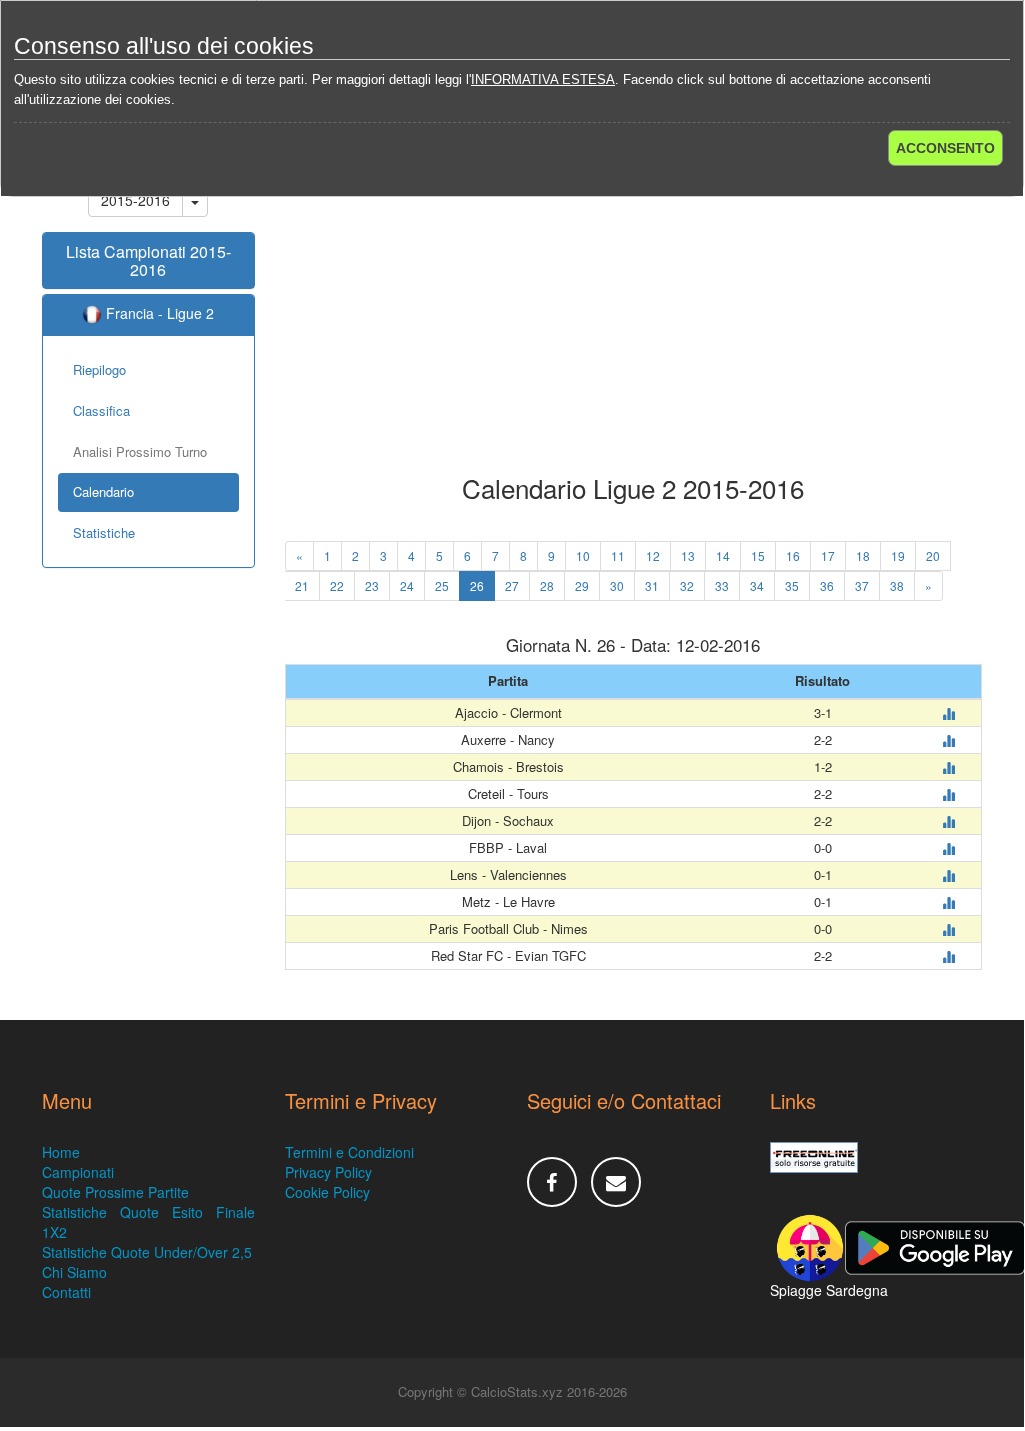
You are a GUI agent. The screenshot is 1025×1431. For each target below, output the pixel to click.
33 (722, 585)
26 (477, 585)
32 (687, 585)
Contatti (66, 1292)
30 (617, 585)
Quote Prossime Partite (115, 1192)
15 (758, 555)
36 (827, 585)
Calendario (103, 491)
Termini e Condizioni (349, 1152)
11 (618, 555)
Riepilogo (99, 369)
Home (61, 1152)
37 (862, 585)
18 (863, 555)
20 (933, 555)
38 (897, 585)
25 (442, 585)
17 (828, 555)
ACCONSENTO (945, 148)
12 (653, 555)
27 (512, 585)
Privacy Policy (328, 1172)
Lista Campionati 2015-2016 (148, 260)
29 (582, 585)
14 (723, 555)
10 (583, 555)
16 (793, 555)
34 (757, 585)
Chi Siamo (74, 1272)
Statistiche (104, 532)
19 (898, 555)
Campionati (78, 1172)
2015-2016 (135, 200)
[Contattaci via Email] (616, 1182)
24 (407, 585)
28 (547, 585)
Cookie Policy (327, 1192)
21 (302, 585)
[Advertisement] (634, 314)
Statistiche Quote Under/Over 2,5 (147, 1252)
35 (792, 585)
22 (337, 585)
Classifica (101, 410)
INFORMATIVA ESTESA (543, 79)
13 (688, 555)
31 (652, 585)
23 (372, 585)
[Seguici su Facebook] (552, 1182)
